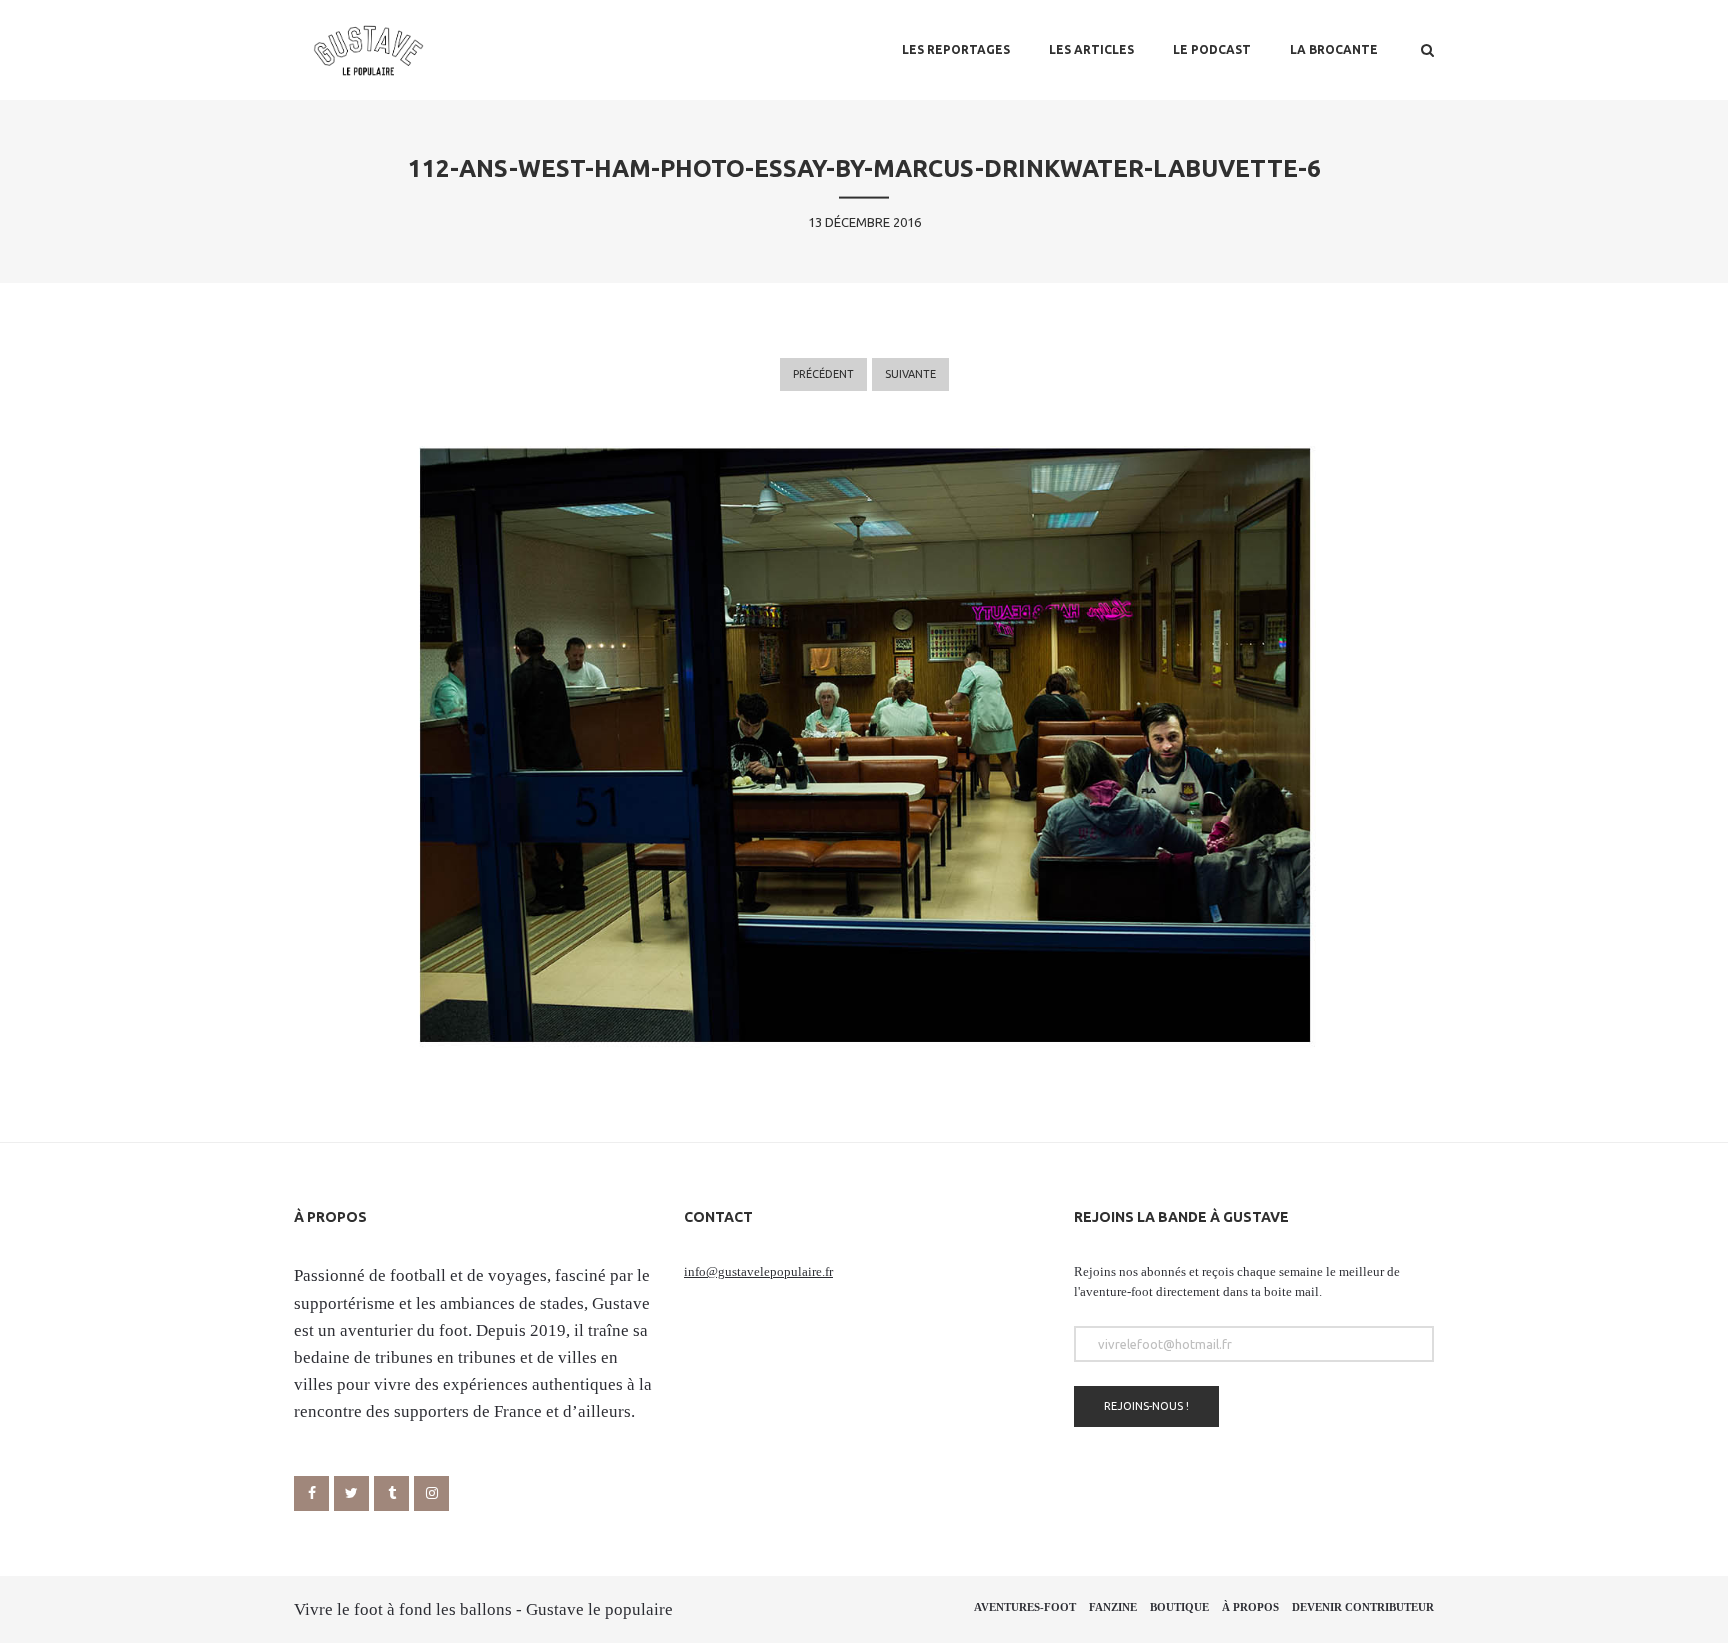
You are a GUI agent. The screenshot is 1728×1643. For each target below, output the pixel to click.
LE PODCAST (1212, 49)
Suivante (910, 374)
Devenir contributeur (1363, 1607)
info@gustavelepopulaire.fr (758, 1271)
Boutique (1179, 1607)
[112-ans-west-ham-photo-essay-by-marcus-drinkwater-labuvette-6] (864, 744)
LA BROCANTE (1334, 49)
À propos (1250, 1607)
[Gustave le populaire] (368, 50)
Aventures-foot (1025, 1607)
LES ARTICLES (1091, 49)
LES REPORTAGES (956, 49)
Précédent (823, 374)
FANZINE (1113, 1607)
